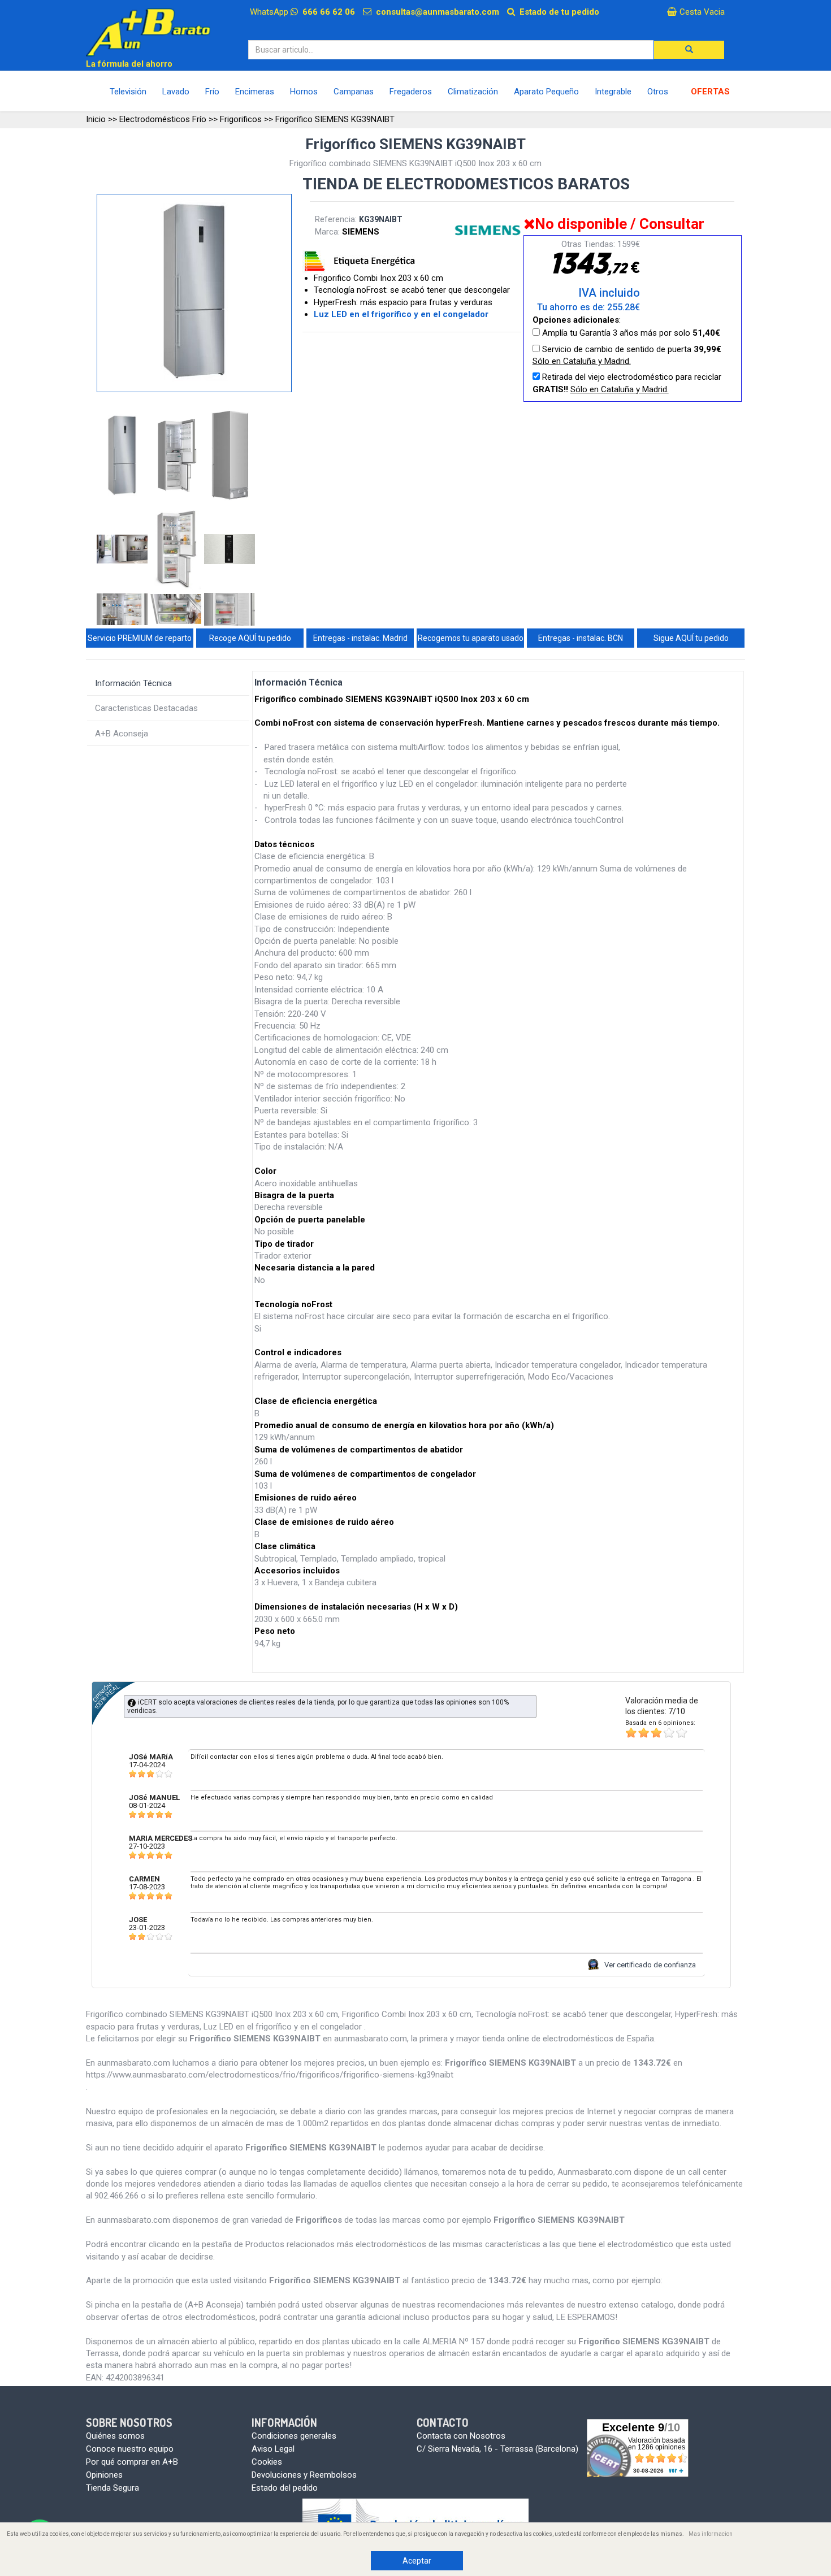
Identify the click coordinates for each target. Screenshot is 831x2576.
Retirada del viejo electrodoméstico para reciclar (627, 383)
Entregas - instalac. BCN (581, 638)
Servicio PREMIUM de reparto (140, 638)
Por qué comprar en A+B (132, 2462)
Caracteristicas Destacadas (146, 708)
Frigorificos (241, 119)
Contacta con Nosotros (461, 2436)
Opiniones (104, 2475)
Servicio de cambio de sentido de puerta (627, 355)
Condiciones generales (294, 2436)
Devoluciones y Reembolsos (304, 2475)
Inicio (96, 119)
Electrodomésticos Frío (163, 119)
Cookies (267, 2462)
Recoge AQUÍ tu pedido (250, 638)
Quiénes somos (115, 2436)
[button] (689, 50)
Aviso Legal (273, 2449)
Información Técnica (133, 683)
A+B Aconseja (122, 734)
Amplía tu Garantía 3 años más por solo (630, 333)
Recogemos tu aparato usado (471, 638)
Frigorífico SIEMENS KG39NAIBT (335, 119)
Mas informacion (711, 2534)
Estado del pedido (285, 2488)
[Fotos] (124, 457)
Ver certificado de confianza (650, 1965)
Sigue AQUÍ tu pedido (691, 638)
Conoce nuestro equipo (130, 2449)
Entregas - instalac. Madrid (360, 638)
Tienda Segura (112, 2488)
